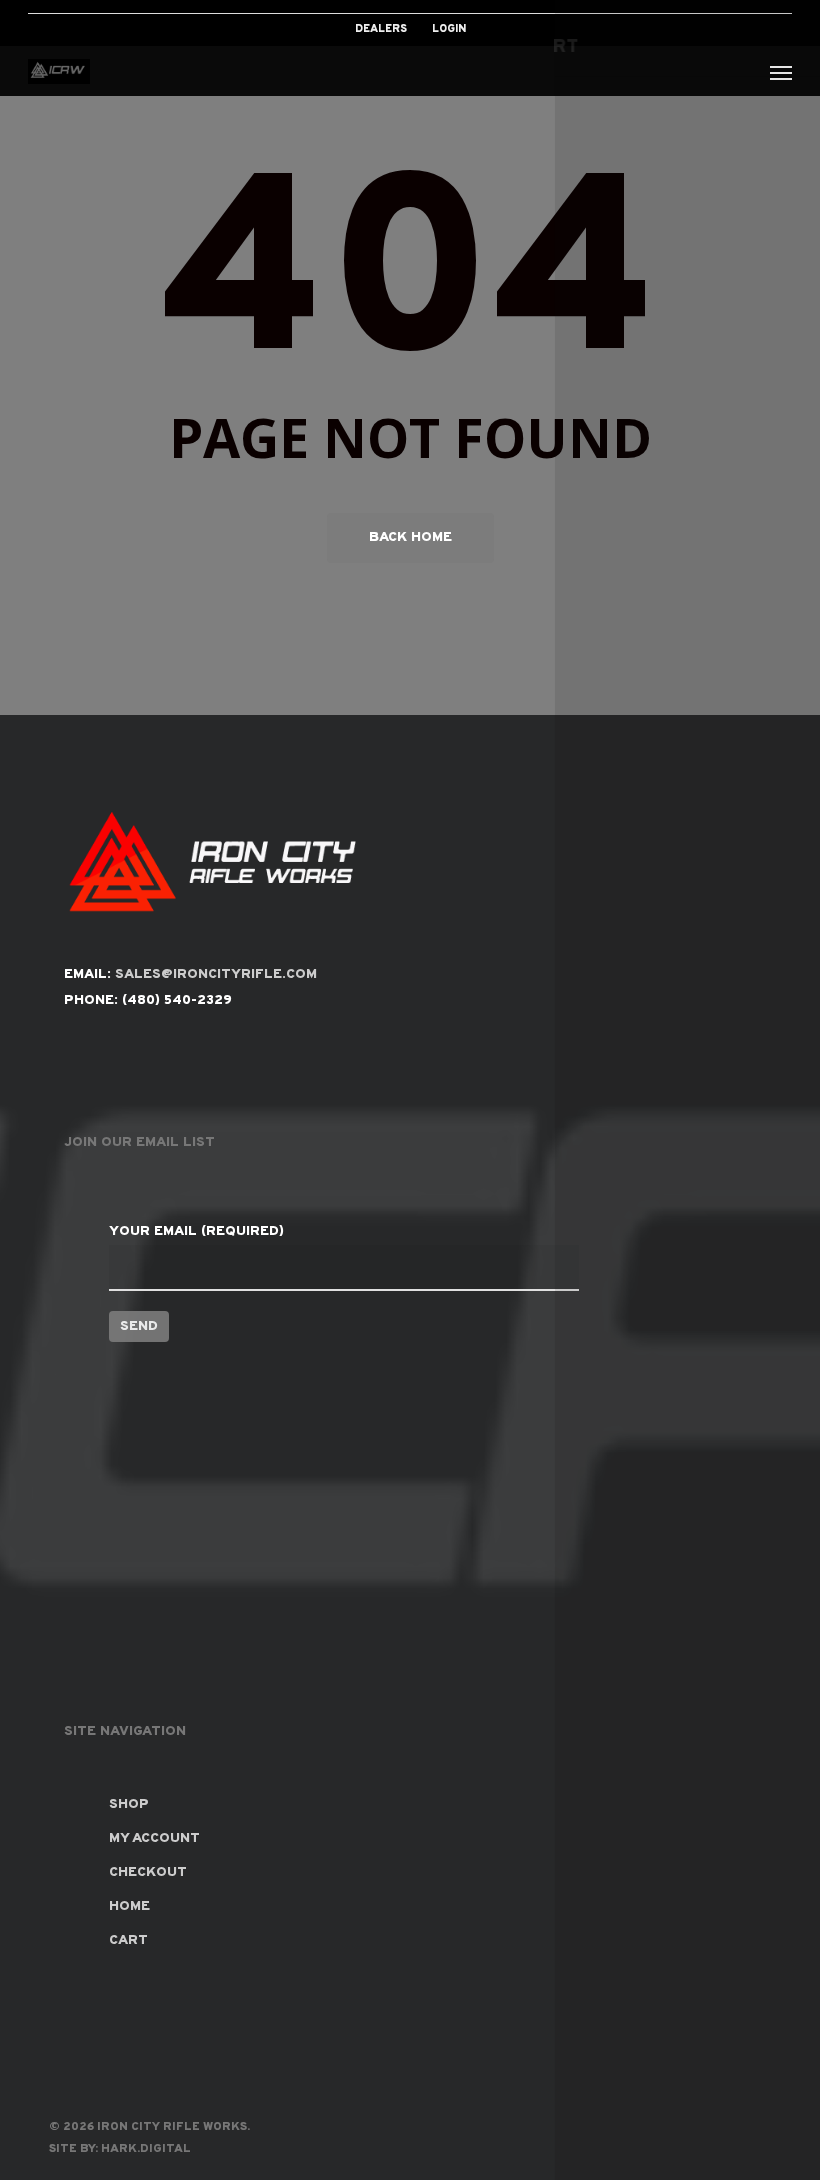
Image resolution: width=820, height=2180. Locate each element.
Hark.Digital (146, 2149)
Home (129, 1906)
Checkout (148, 1872)
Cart (128, 1940)
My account (154, 1838)
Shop (129, 1804)
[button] (781, 72)
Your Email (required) (196, 1231)
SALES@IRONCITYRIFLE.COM (216, 974)
